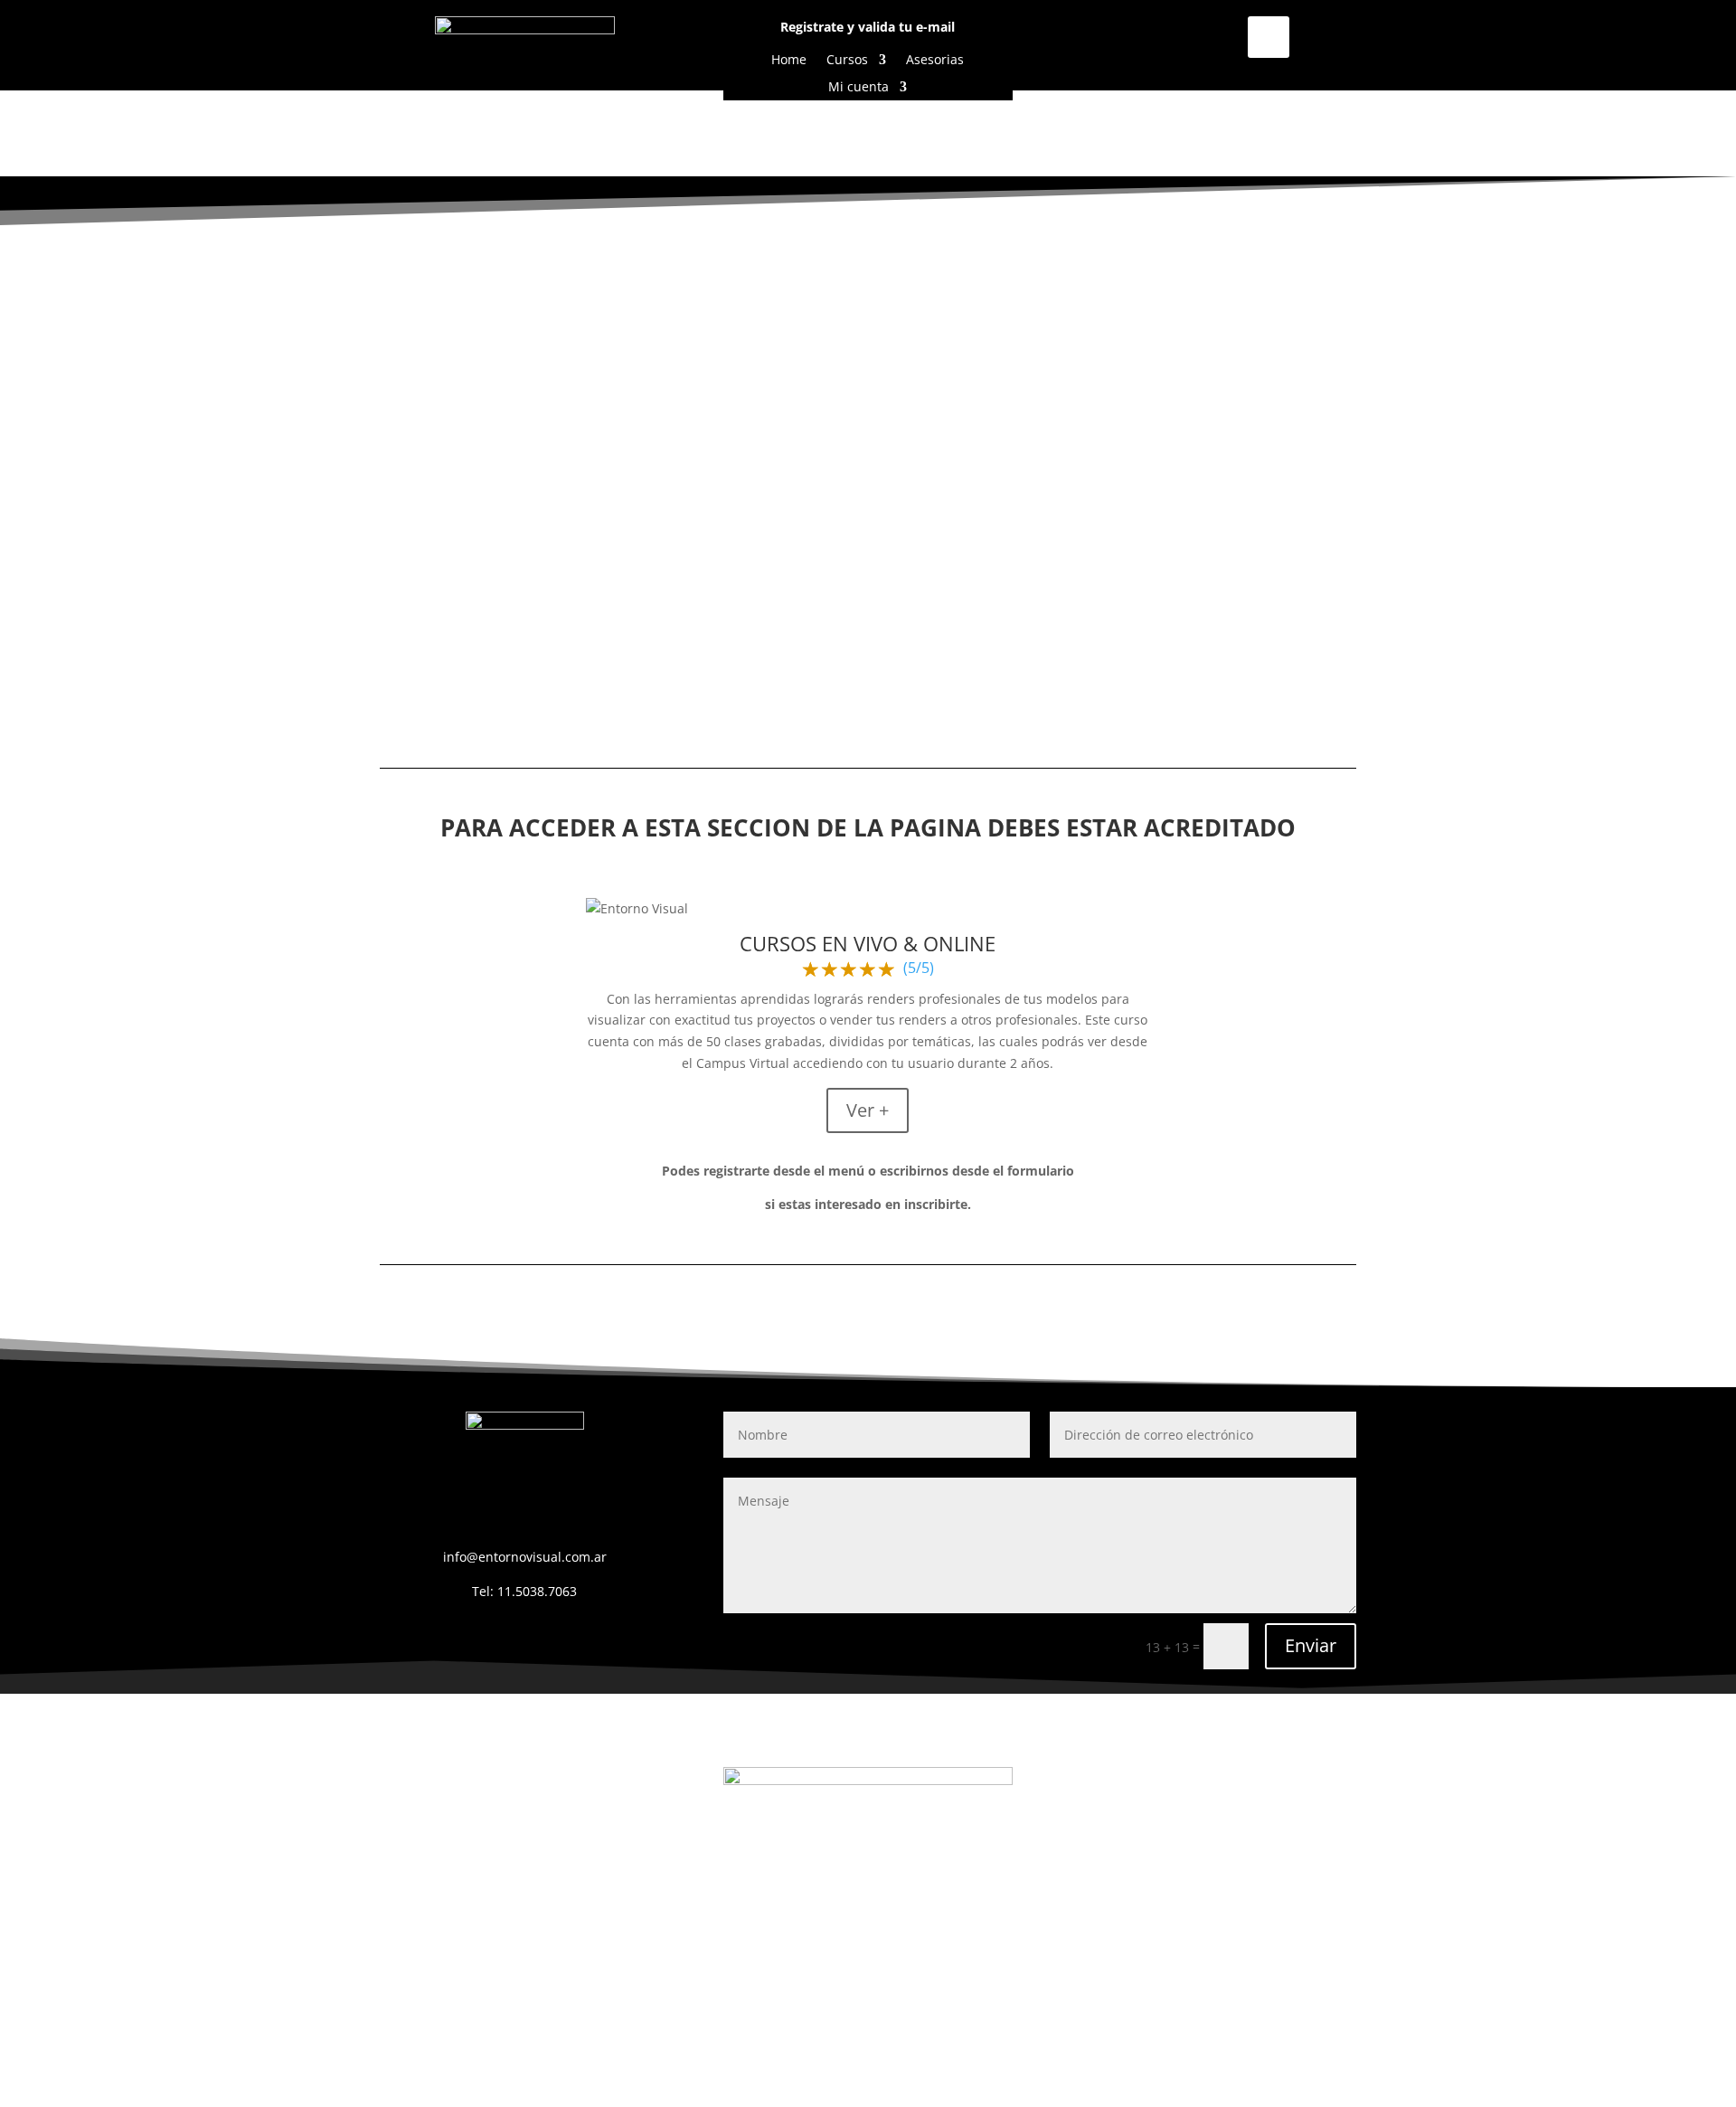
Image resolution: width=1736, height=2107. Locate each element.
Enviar (1311, 1645)
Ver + (868, 1110)
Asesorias (935, 61)
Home (789, 61)
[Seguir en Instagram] (1269, 37)
